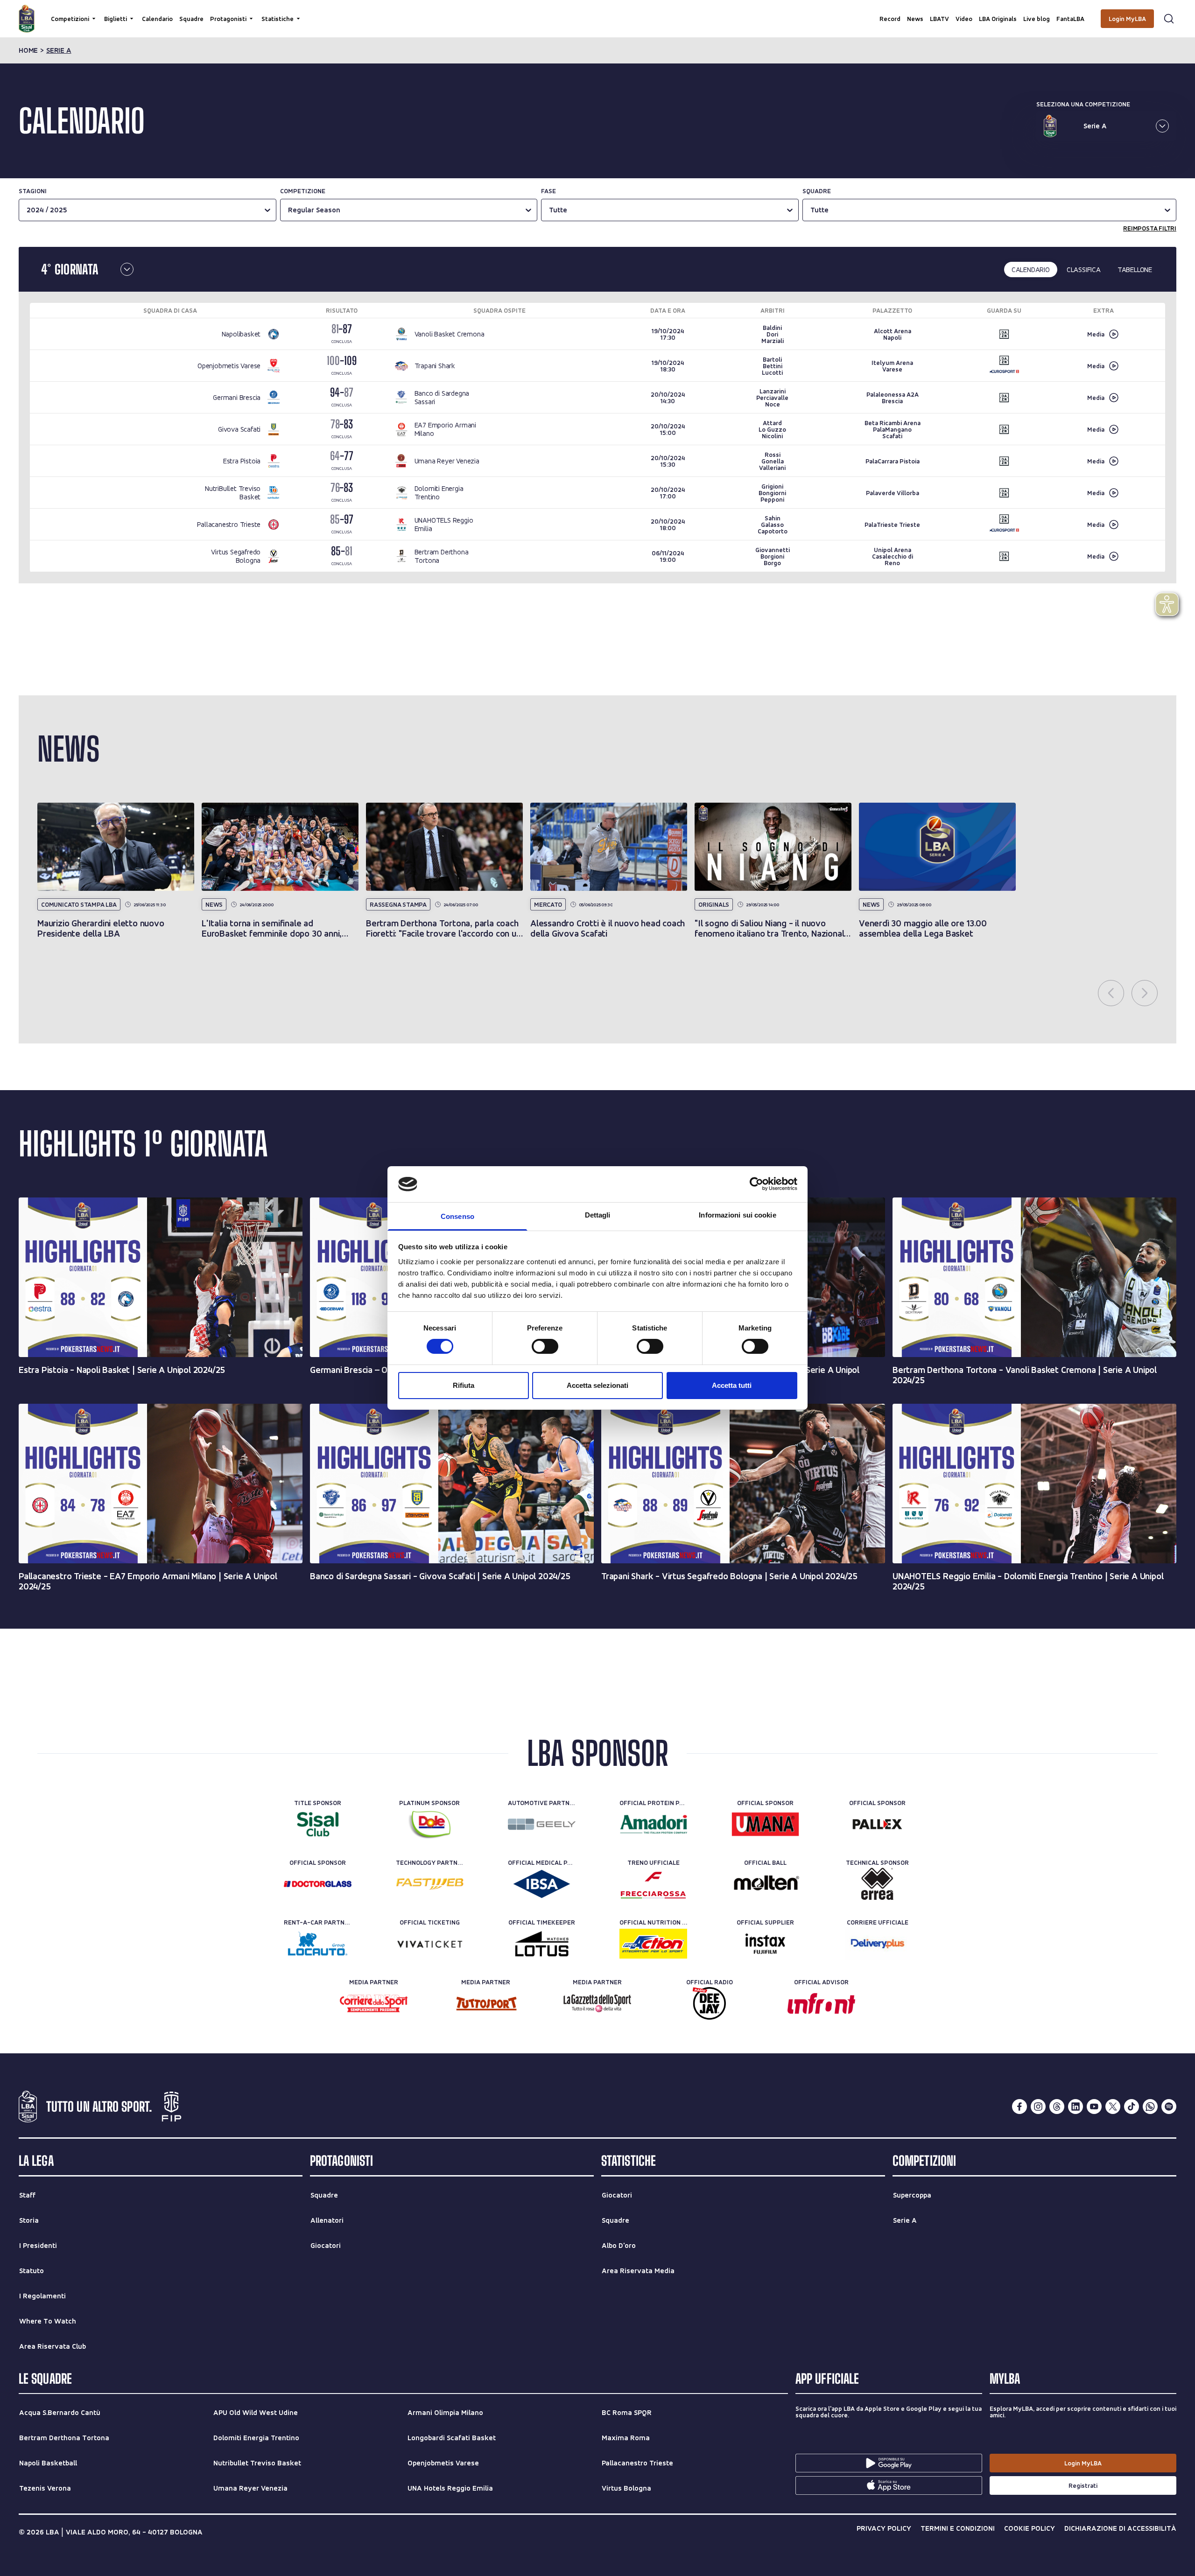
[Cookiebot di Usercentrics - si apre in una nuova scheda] (756, 1184)
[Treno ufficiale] (653, 1884)
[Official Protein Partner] (653, 1824)
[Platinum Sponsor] (430, 1824)
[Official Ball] (765, 1884)
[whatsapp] (1150, 2107)
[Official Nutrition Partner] (653, 1944)
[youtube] (1094, 2107)
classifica (1084, 269)
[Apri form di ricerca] (1169, 19)
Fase (548, 191)
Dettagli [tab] (598, 1215)
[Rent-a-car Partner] (318, 1944)
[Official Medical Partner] (542, 1884)
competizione (303, 191)
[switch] (545, 1346)
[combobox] (811, 210)
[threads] (1057, 2107)
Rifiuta (464, 1385)
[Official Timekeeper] (542, 1944)
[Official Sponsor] (765, 1824)
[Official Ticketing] (430, 1944)
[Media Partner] (374, 2003)
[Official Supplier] (765, 1944)
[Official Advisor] (821, 2003)
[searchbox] (597, 12)
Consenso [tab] (457, 1216)
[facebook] (1019, 2107)
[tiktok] (1132, 2107)
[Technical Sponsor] (877, 1884)
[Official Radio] (709, 2003)
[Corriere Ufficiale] (877, 1944)
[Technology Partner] (430, 1884)
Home (28, 50)
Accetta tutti (732, 1385)
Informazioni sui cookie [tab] (737, 1215)
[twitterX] (1113, 2107)
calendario (1031, 269)
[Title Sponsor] (318, 1824)
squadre (817, 191)
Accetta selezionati (597, 1385)
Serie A (59, 50)
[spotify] (1169, 2107)
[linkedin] (1075, 2107)
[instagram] (1038, 2107)
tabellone (1135, 269)
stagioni (33, 191)
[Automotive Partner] (542, 1824)
